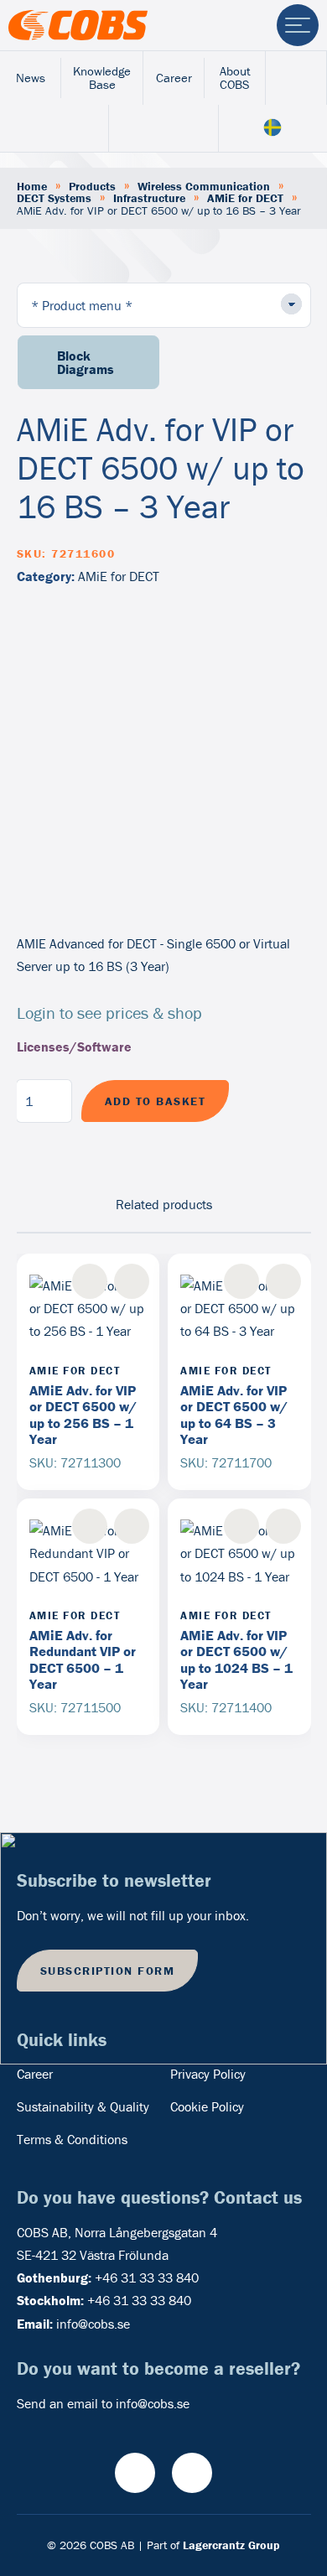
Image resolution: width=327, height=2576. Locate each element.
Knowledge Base (102, 78)
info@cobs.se (93, 2324)
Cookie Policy (207, 2106)
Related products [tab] (164, 1204)
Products (92, 186)
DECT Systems (54, 198)
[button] (132, 1281)
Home (32, 186)
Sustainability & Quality (83, 2106)
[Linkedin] (192, 2473)
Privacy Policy (208, 2074)
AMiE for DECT (245, 198)
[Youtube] (135, 2473)
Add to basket (156, 1101)
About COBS (235, 78)
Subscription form (108, 1971)
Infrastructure (149, 198)
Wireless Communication (204, 186)
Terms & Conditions (72, 2139)
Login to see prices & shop (109, 1013)
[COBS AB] (78, 25)
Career (174, 78)
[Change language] (273, 129)
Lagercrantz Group (231, 2545)
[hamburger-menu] (298, 25)
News (31, 78)
